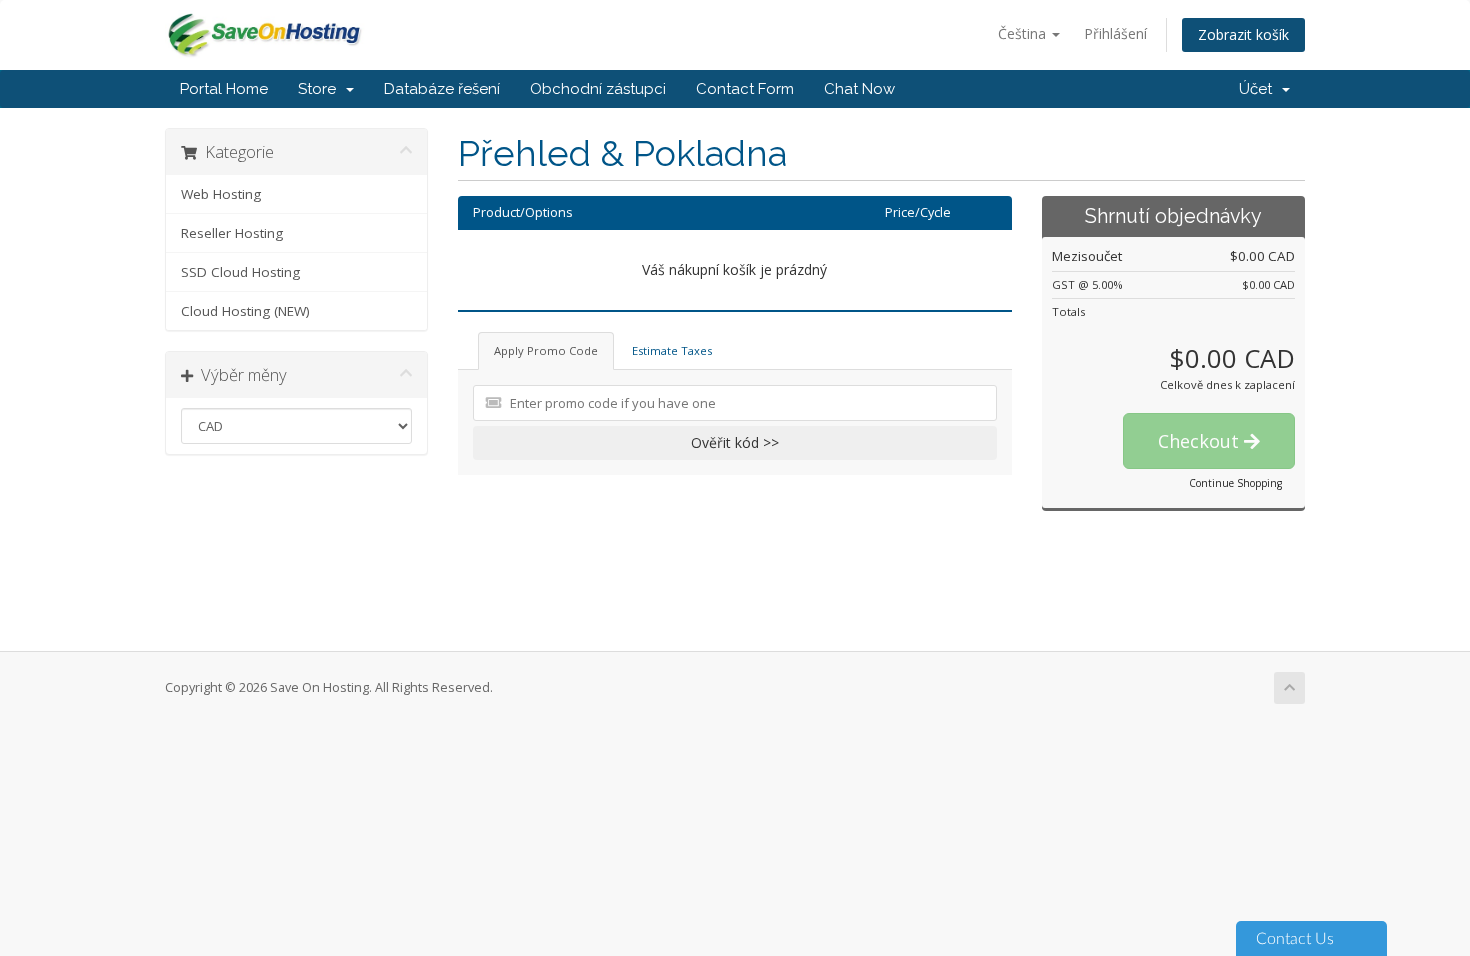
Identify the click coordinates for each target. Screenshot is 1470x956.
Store (321, 89)
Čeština (1024, 33)
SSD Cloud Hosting (240, 272)
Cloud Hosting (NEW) (245, 311)
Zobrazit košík (1243, 34)
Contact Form (745, 89)
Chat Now (859, 89)
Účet (1259, 89)
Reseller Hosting (232, 233)
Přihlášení (1115, 33)
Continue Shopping (1235, 483)
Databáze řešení (442, 89)
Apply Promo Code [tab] (546, 350)
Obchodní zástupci (598, 89)
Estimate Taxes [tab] (672, 350)
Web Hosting (221, 194)
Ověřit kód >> (735, 442)
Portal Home (224, 89)
